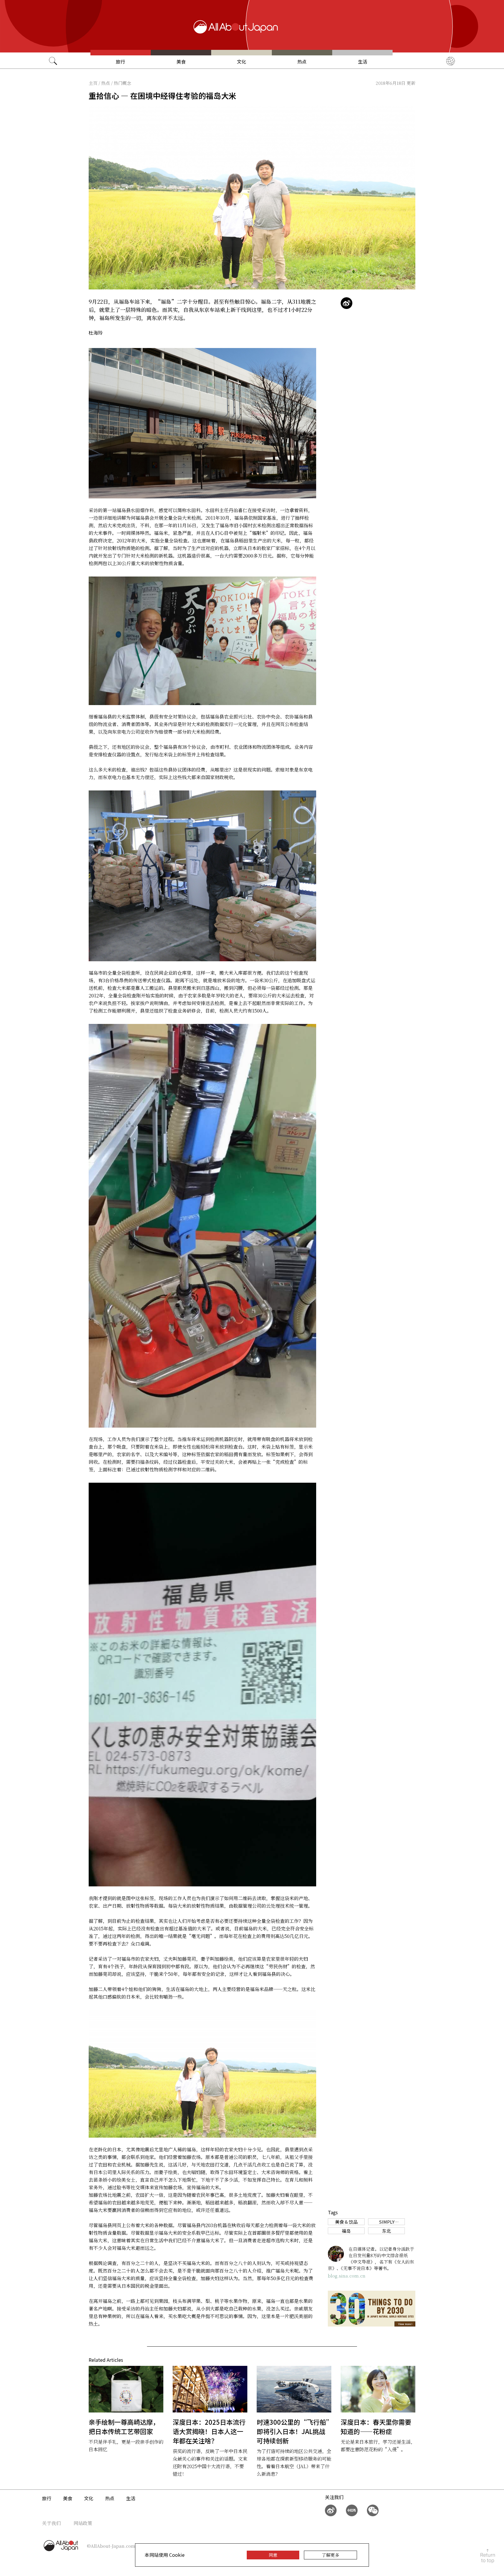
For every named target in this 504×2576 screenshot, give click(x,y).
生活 (363, 61)
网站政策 (83, 2523)
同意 (273, 2555)
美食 (181, 61)
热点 (302, 61)
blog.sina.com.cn (347, 2276)
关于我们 (51, 2523)
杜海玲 (96, 333)
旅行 (120, 61)
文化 (242, 61)
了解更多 (330, 2555)
